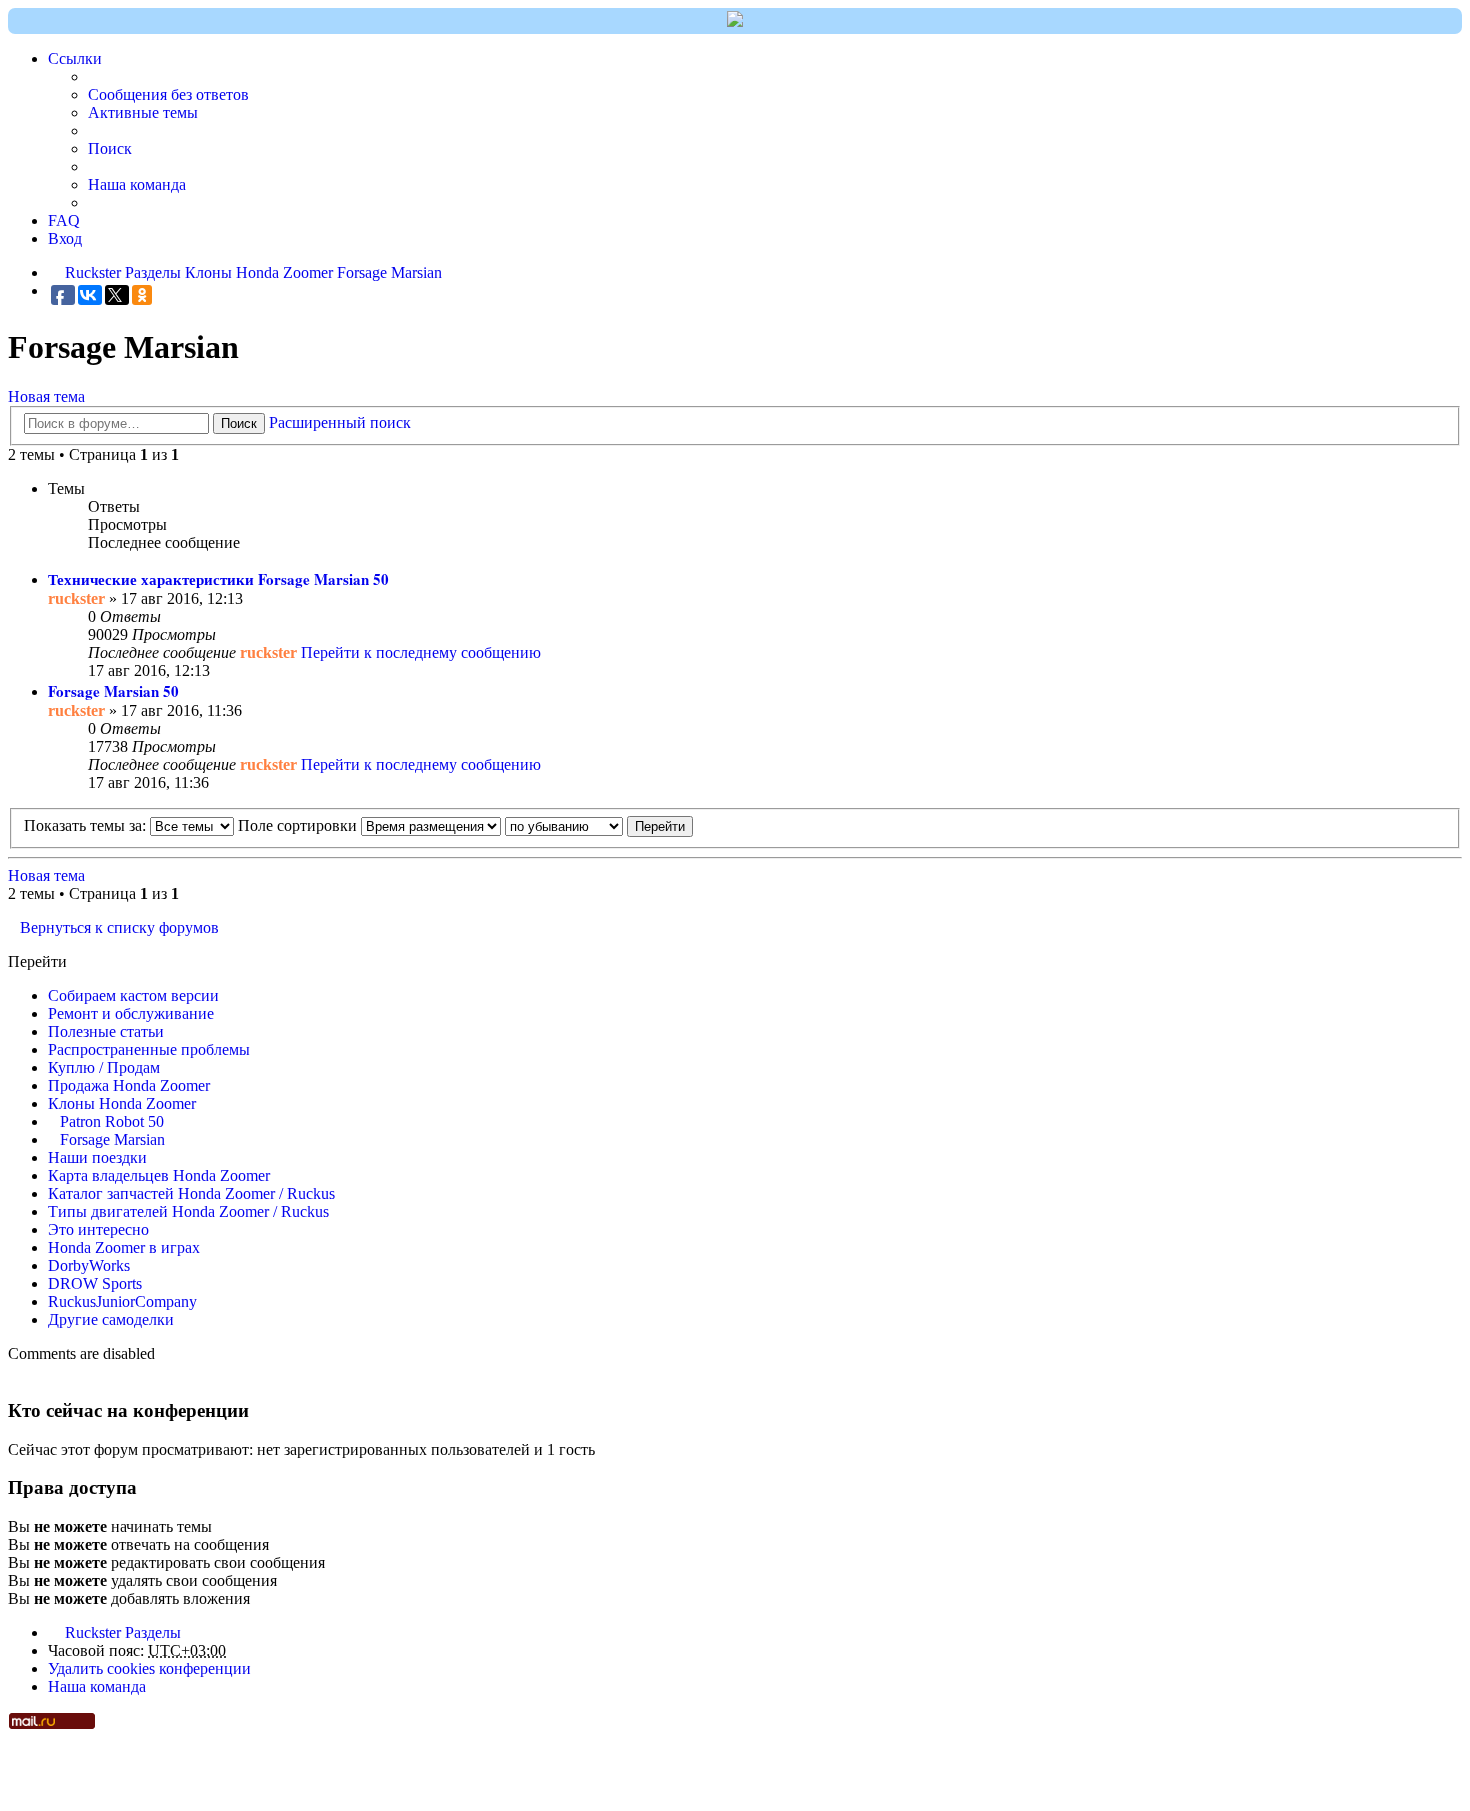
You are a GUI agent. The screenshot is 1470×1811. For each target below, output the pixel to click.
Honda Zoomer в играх (124, 1247)
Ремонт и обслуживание (131, 1013)
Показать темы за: (87, 825)
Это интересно (98, 1229)
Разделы (153, 1632)
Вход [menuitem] (65, 238)
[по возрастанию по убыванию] (564, 825)
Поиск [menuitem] (110, 148)
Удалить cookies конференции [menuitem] (149, 1668)
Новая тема (46, 396)
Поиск (239, 423)
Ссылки (75, 58)
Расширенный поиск (340, 422)
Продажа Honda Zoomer (129, 1085)
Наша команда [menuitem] (137, 184)
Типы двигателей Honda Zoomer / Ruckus (188, 1211)
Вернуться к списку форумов (119, 927)
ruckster (76, 598)
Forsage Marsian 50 (113, 691)
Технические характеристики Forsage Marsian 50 (218, 579)
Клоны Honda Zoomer (122, 1103)
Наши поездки (97, 1157)
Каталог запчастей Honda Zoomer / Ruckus (191, 1193)
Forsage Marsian (112, 1139)
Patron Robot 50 (112, 1121)
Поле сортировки (299, 825)
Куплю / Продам (104, 1067)
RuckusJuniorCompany (122, 1301)
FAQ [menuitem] (64, 220)
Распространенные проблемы (149, 1049)
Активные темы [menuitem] (143, 112)
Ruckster (93, 1632)
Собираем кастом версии (133, 995)
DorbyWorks (89, 1265)
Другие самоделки (111, 1319)
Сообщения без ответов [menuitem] (168, 94)
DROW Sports (95, 1283)
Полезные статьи (106, 1031)
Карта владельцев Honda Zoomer (159, 1175)
